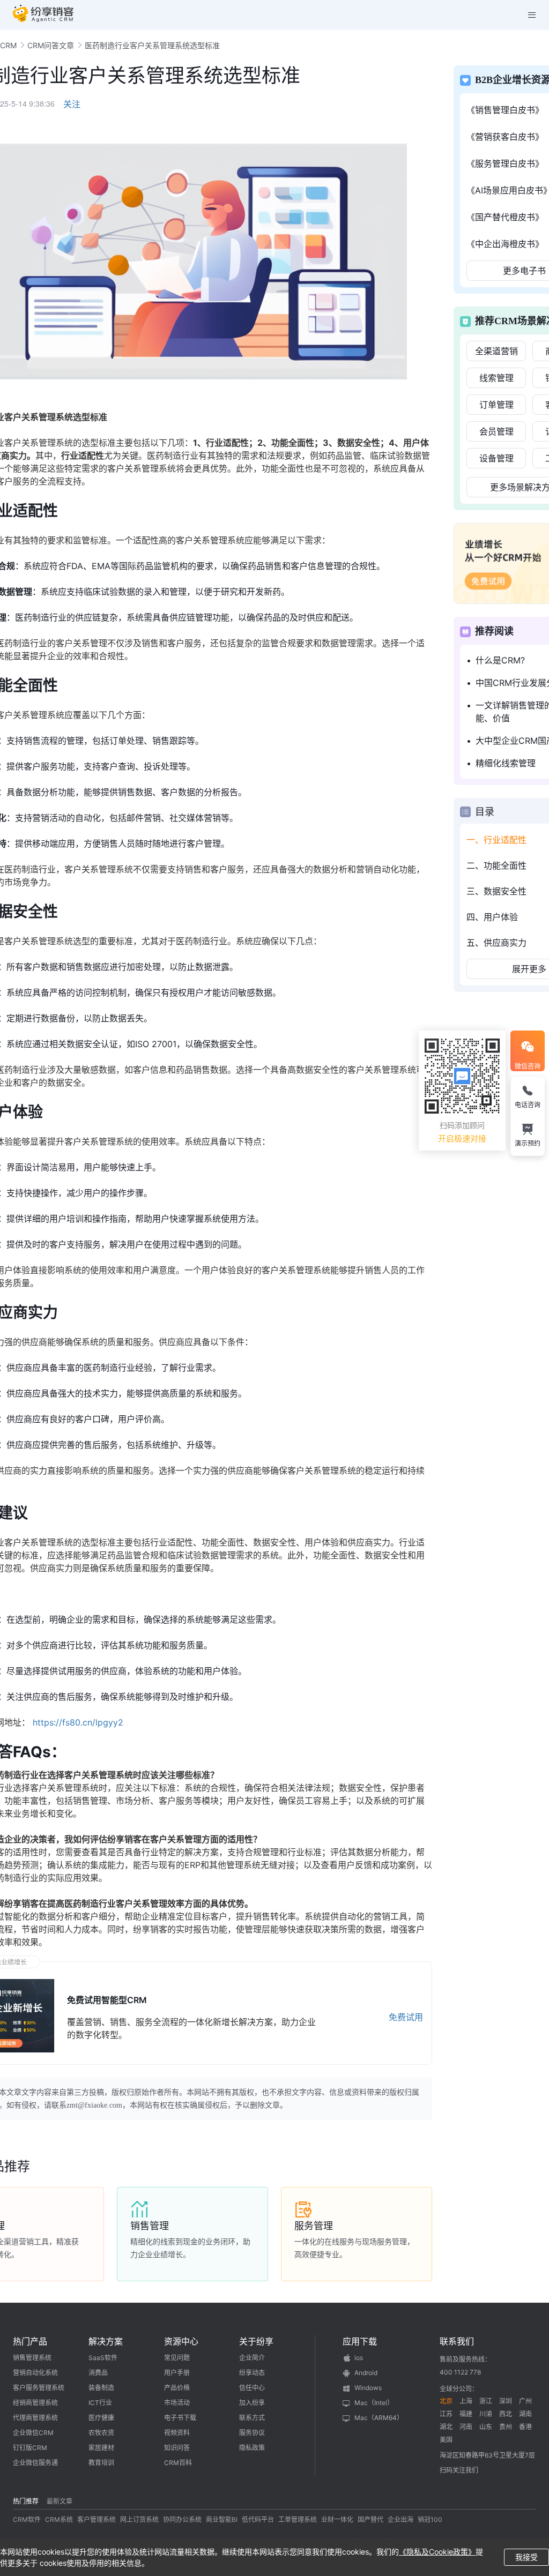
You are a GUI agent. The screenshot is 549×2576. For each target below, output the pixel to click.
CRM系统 (59, 2519)
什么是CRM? (500, 660)
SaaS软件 (103, 2358)
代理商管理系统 (35, 2418)
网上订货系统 (139, 2519)
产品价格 (177, 2388)
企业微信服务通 (35, 2463)
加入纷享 (252, 2403)
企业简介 (252, 2358)
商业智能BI (222, 2519)
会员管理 (496, 431)
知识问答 (177, 2448)
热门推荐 (26, 2501)
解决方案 (106, 2341)
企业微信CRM (33, 2433)
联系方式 (252, 2418)
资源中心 (181, 2341)
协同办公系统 (182, 2519)
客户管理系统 (97, 2519)
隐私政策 (252, 2448)
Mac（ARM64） (379, 2418)
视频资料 (177, 2433)
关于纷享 (256, 2341)
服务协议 (252, 2433)
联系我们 (457, 2341)
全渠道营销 (496, 351)
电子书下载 (180, 2418)
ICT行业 (100, 2403)
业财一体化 (337, 2519)
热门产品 (30, 2341)
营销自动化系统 (35, 2373)
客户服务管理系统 (39, 2388)
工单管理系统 (298, 2519)
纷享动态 (252, 2373)
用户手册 (177, 2373)
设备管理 (496, 458)
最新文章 (60, 2501)
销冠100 (430, 2519)
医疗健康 (101, 2418)
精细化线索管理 (506, 763)
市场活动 (177, 2403)
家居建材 (101, 2448)
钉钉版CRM (30, 2448)
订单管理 (496, 405)
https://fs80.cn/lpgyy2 (78, 1722)
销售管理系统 (32, 2358)
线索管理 (496, 378)
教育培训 (101, 2463)
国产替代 (370, 2519)
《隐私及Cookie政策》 (437, 2552)
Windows (368, 2388)
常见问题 (177, 2358)
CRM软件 (27, 2519)
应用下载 (360, 2341)
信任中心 (252, 2388)
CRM (8, 45)
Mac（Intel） (374, 2403)
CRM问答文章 (51, 45)
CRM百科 (178, 2463)
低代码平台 (258, 2519)
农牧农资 (101, 2433)
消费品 (98, 2373)
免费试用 (406, 2017)
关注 (72, 104)
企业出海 (400, 2519)
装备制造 (101, 2388)
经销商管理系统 (35, 2403)
